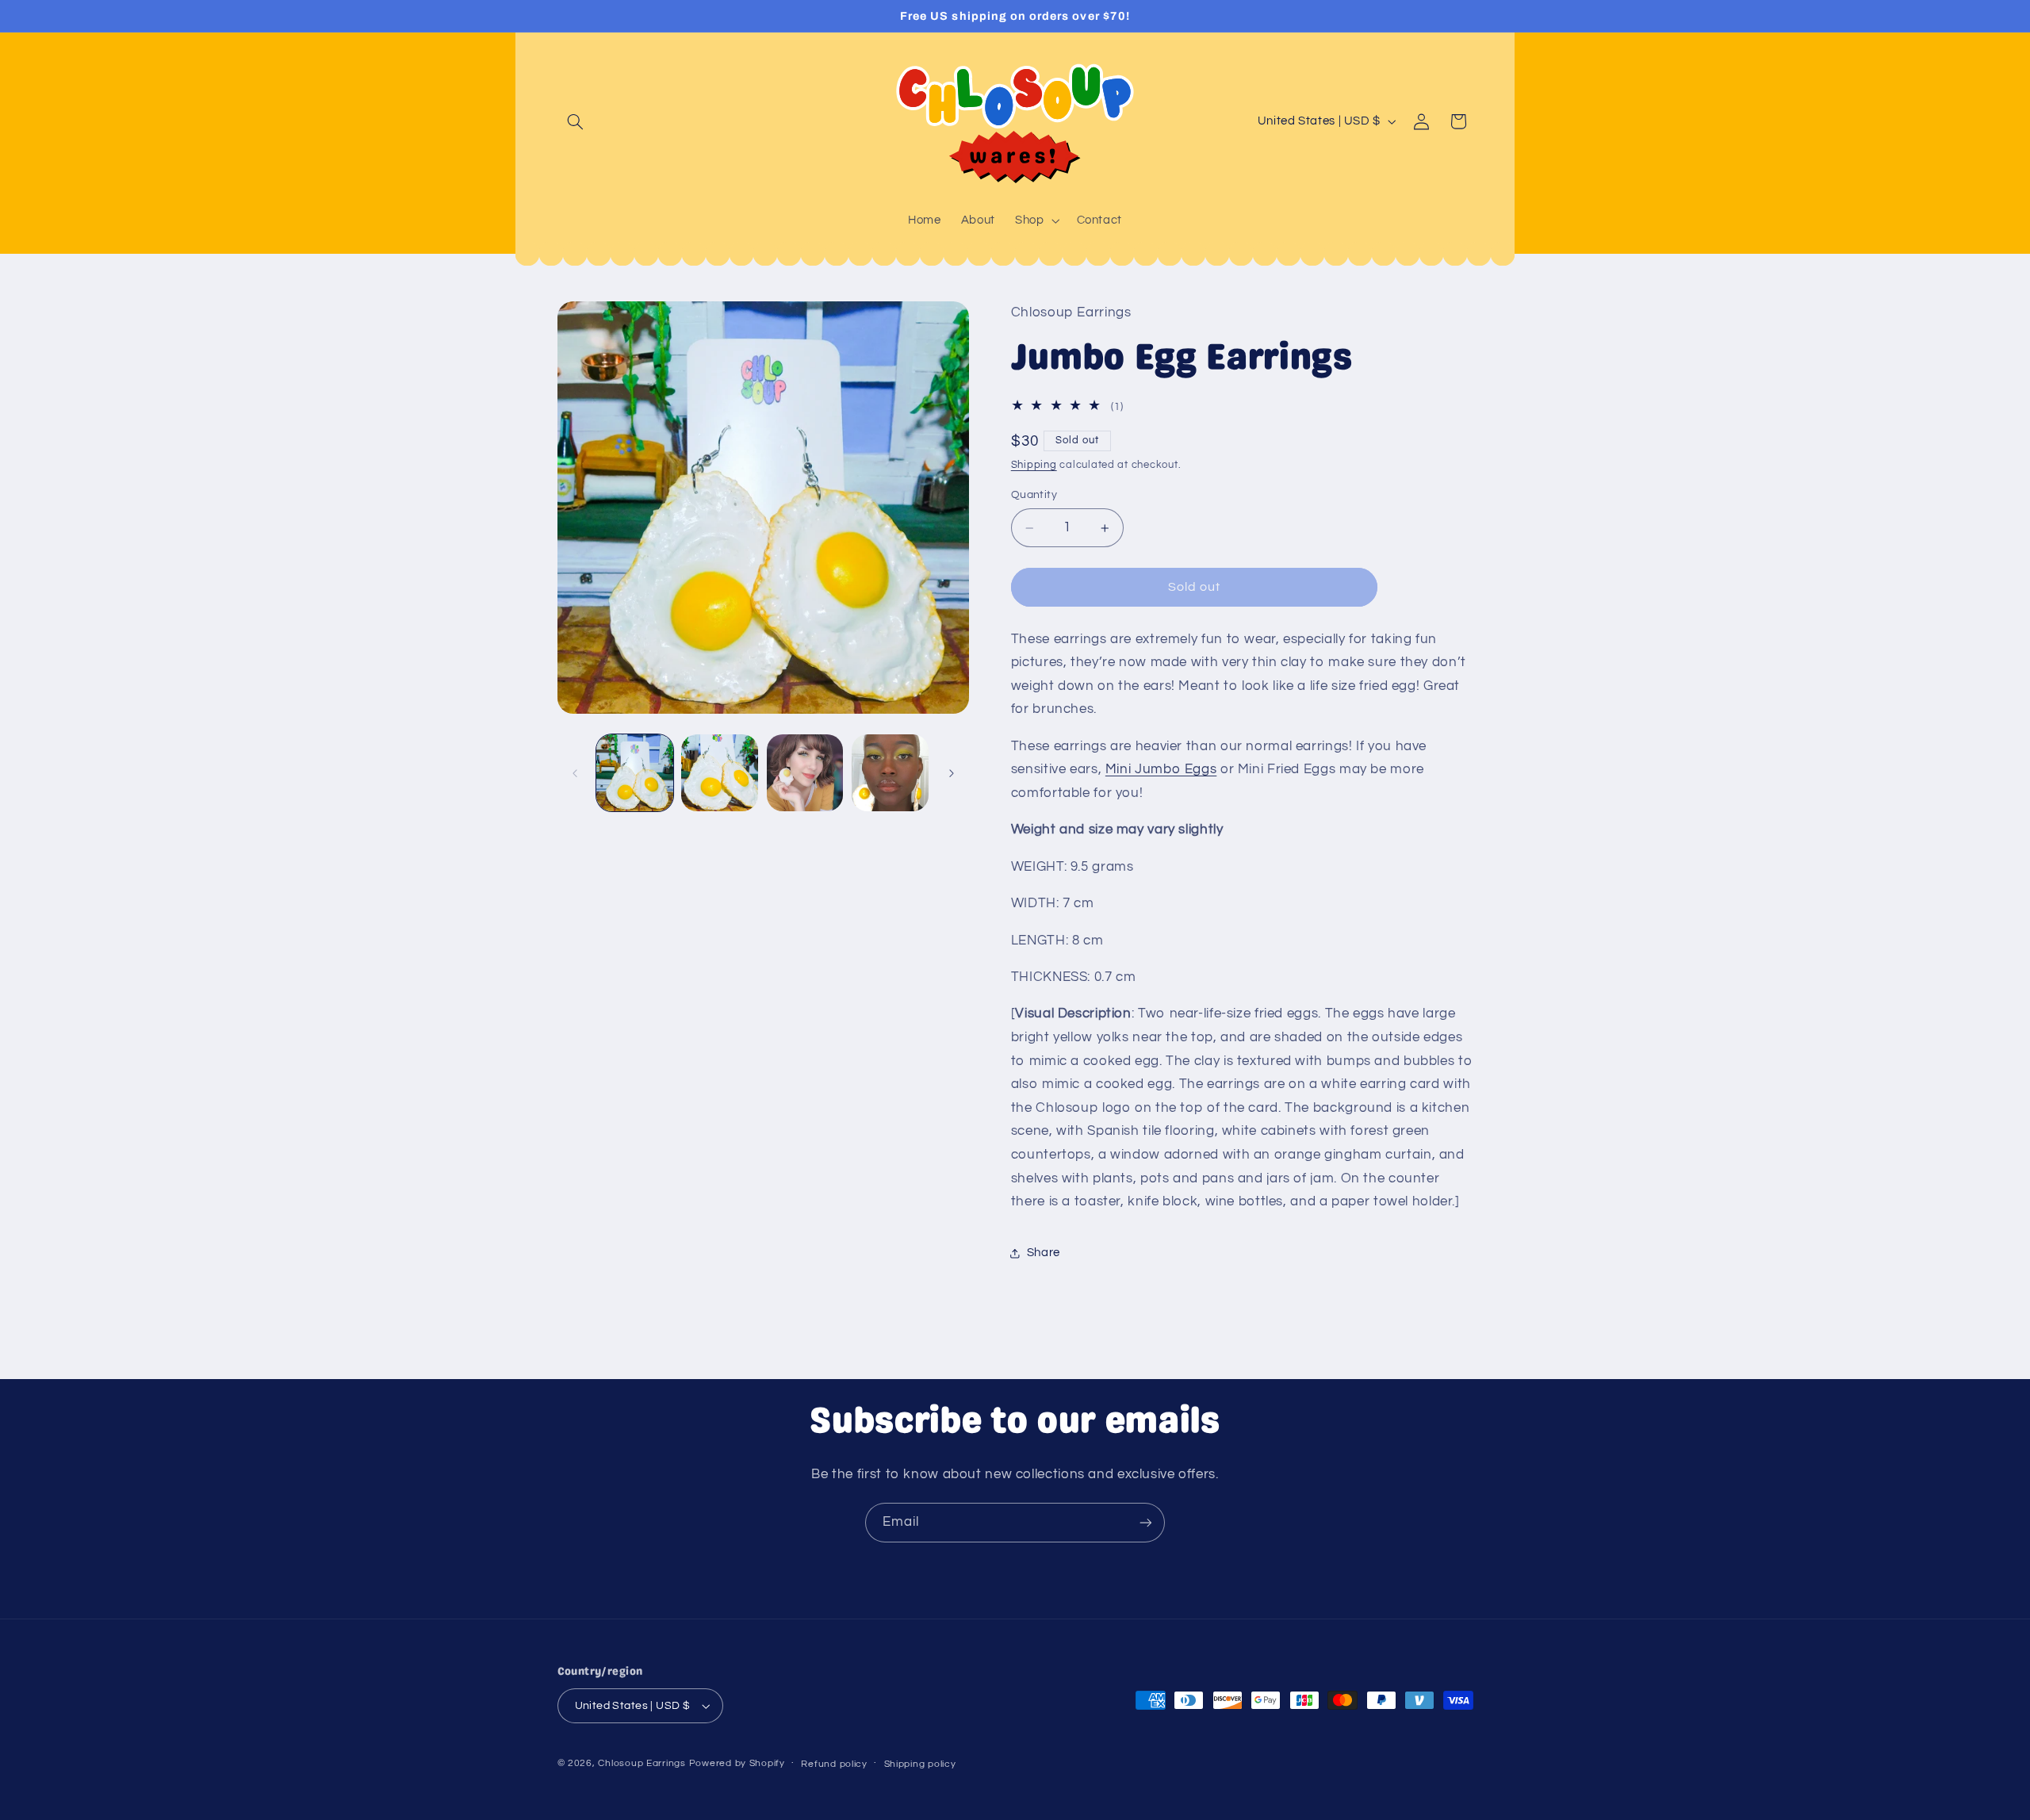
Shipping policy (920, 1764)
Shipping (1034, 466)
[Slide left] (575, 773)
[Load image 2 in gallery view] (720, 773)
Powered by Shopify (737, 1763)
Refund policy (834, 1764)
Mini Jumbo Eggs (1161, 770)
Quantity (1034, 495)
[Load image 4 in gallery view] (890, 773)
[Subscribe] (1146, 1522)
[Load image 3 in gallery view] (805, 773)
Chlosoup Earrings (642, 1763)
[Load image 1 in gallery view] (635, 773)
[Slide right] (952, 773)
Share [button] (1044, 1253)
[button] (576, 121)
